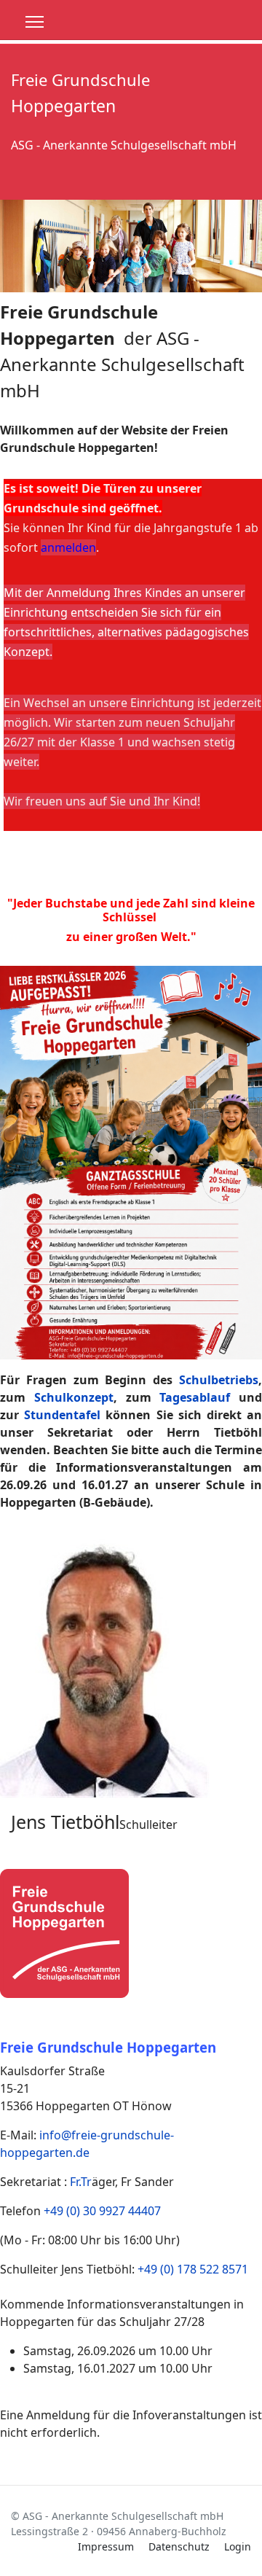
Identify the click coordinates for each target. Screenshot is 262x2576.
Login (238, 2546)
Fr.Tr (81, 2182)
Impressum (106, 2546)
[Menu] (35, 22)
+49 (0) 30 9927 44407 (102, 2211)
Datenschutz (179, 2546)
